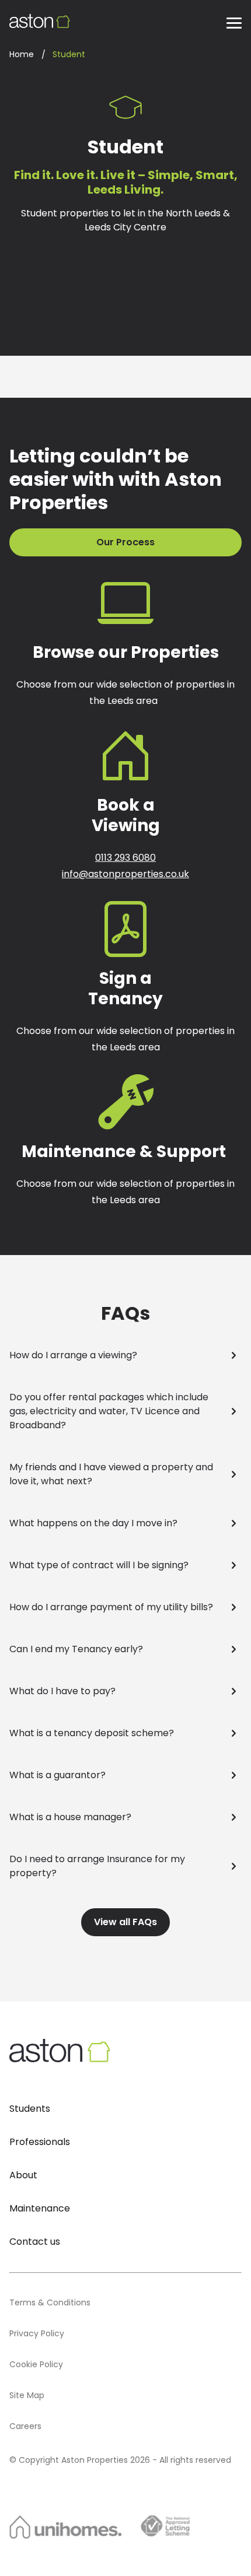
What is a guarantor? (57, 1775)
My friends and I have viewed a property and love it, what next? (111, 1474)
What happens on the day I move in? (93, 1523)
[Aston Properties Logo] (40, 21)
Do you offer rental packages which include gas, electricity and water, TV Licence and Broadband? (109, 1411)
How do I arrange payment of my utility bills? (111, 1607)
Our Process (125, 542)
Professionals (40, 2142)
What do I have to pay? (62, 1691)
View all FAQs (125, 1922)
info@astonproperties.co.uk (125, 874)
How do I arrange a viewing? (73, 1355)
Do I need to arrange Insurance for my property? (97, 1866)
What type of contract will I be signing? (99, 1565)
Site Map (27, 2395)
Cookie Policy (36, 2364)
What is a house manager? (70, 1817)
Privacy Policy (37, 2333)
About (23, 2175)
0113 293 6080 (125, 858)
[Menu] (234, 22)
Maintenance (40, 2208)
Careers (25, 2426)
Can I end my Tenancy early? (76, 1649)
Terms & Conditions (50, 2302)
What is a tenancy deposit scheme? (92, 1733)
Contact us (35, 2242)
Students (30, 2109)
